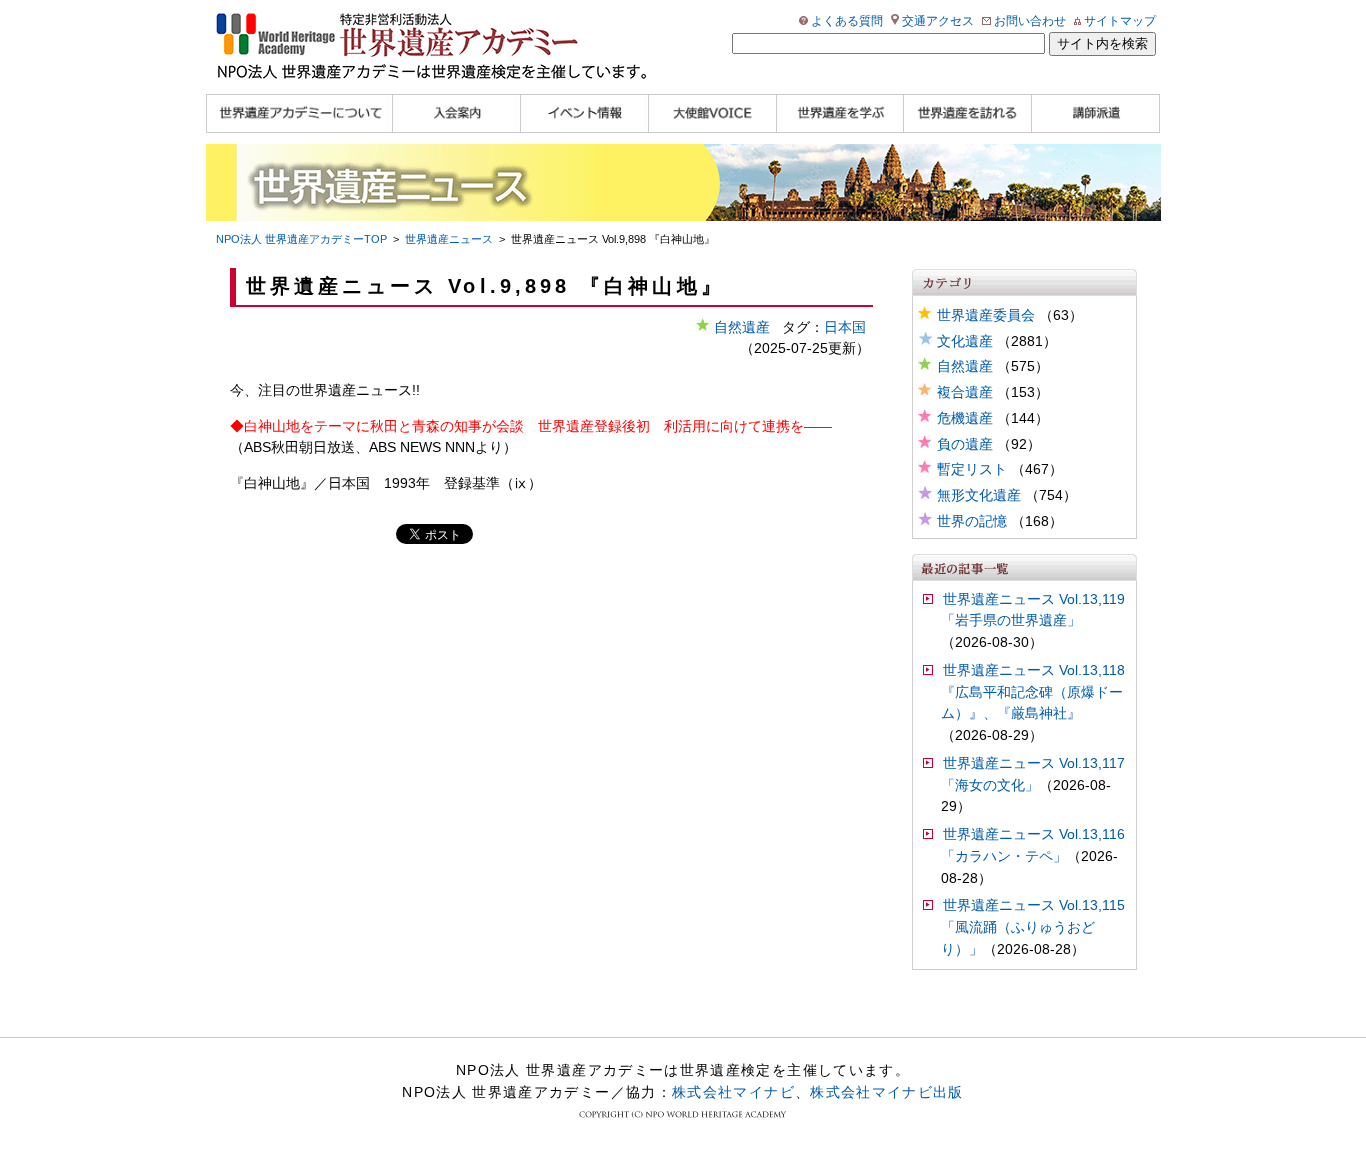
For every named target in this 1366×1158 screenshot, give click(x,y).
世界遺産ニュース (449, 239)
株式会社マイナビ (733, 1092)
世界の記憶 (972, 521)
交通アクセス (938, 21)
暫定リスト (972, 469)
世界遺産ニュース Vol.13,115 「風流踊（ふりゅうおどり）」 (1033, 927)
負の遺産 (965, 444)
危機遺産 (965, 418)
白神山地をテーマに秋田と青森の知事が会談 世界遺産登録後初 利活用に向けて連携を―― (538, 426)
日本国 (845, 327)
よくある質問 (847, 21)
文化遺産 (965, 341)
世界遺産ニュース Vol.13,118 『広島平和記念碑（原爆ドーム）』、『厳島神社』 (1033, 692)
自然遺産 (965, 366)
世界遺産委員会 (986, 315)
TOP (301, 239)
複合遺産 (965, 392)
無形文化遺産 (979, 495)
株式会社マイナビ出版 (887, 1092)
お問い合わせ (1030, 21)
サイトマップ (1120, 21)
